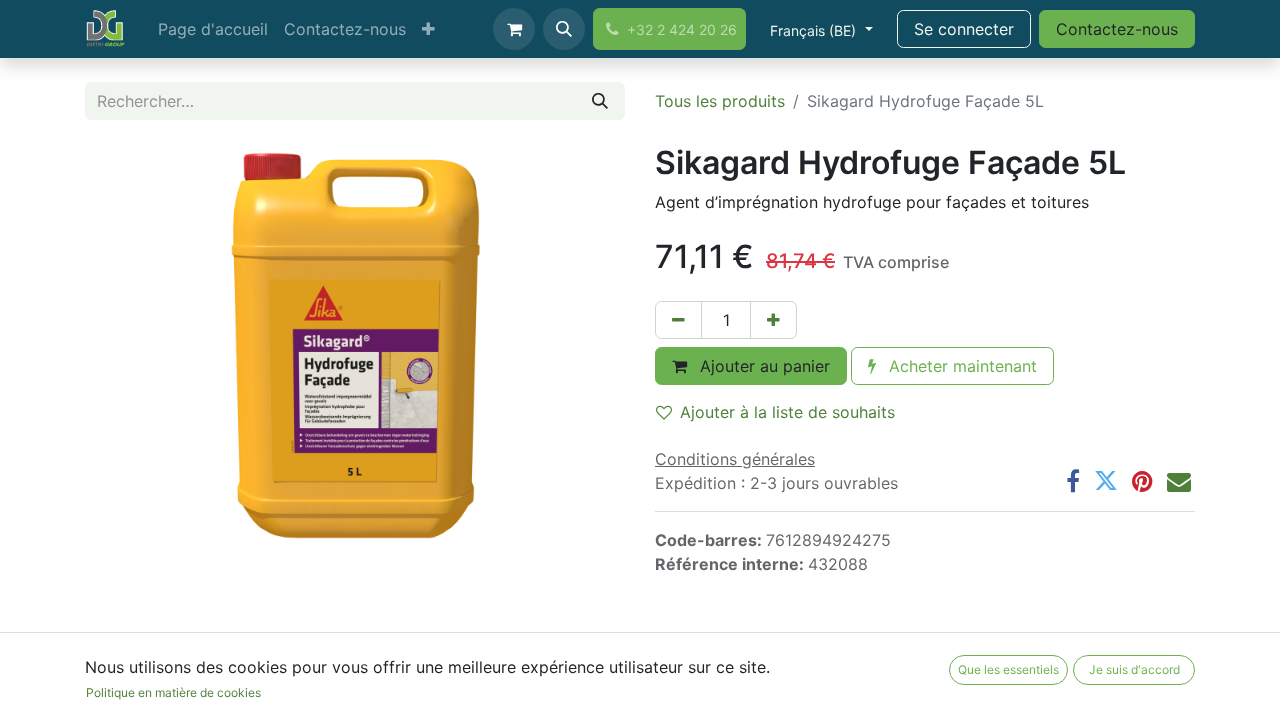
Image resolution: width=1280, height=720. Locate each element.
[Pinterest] (1142, 481)
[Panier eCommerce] (514, 29)
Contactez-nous (1117, 29)
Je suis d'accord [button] (1134, 669)
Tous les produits (720, 101)
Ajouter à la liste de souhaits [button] (787, 412)
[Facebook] (1073, 481)
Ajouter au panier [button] (762, 366)
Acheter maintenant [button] (960, 366)
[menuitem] (213, 29)
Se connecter (964, 29)
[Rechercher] (600, 101)
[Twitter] (1106, 481)
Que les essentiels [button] (1008, 669)
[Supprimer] (678, 320)
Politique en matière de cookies (173, 692)
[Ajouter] (773, 320)
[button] (564, 29)
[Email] (1179, 481)
